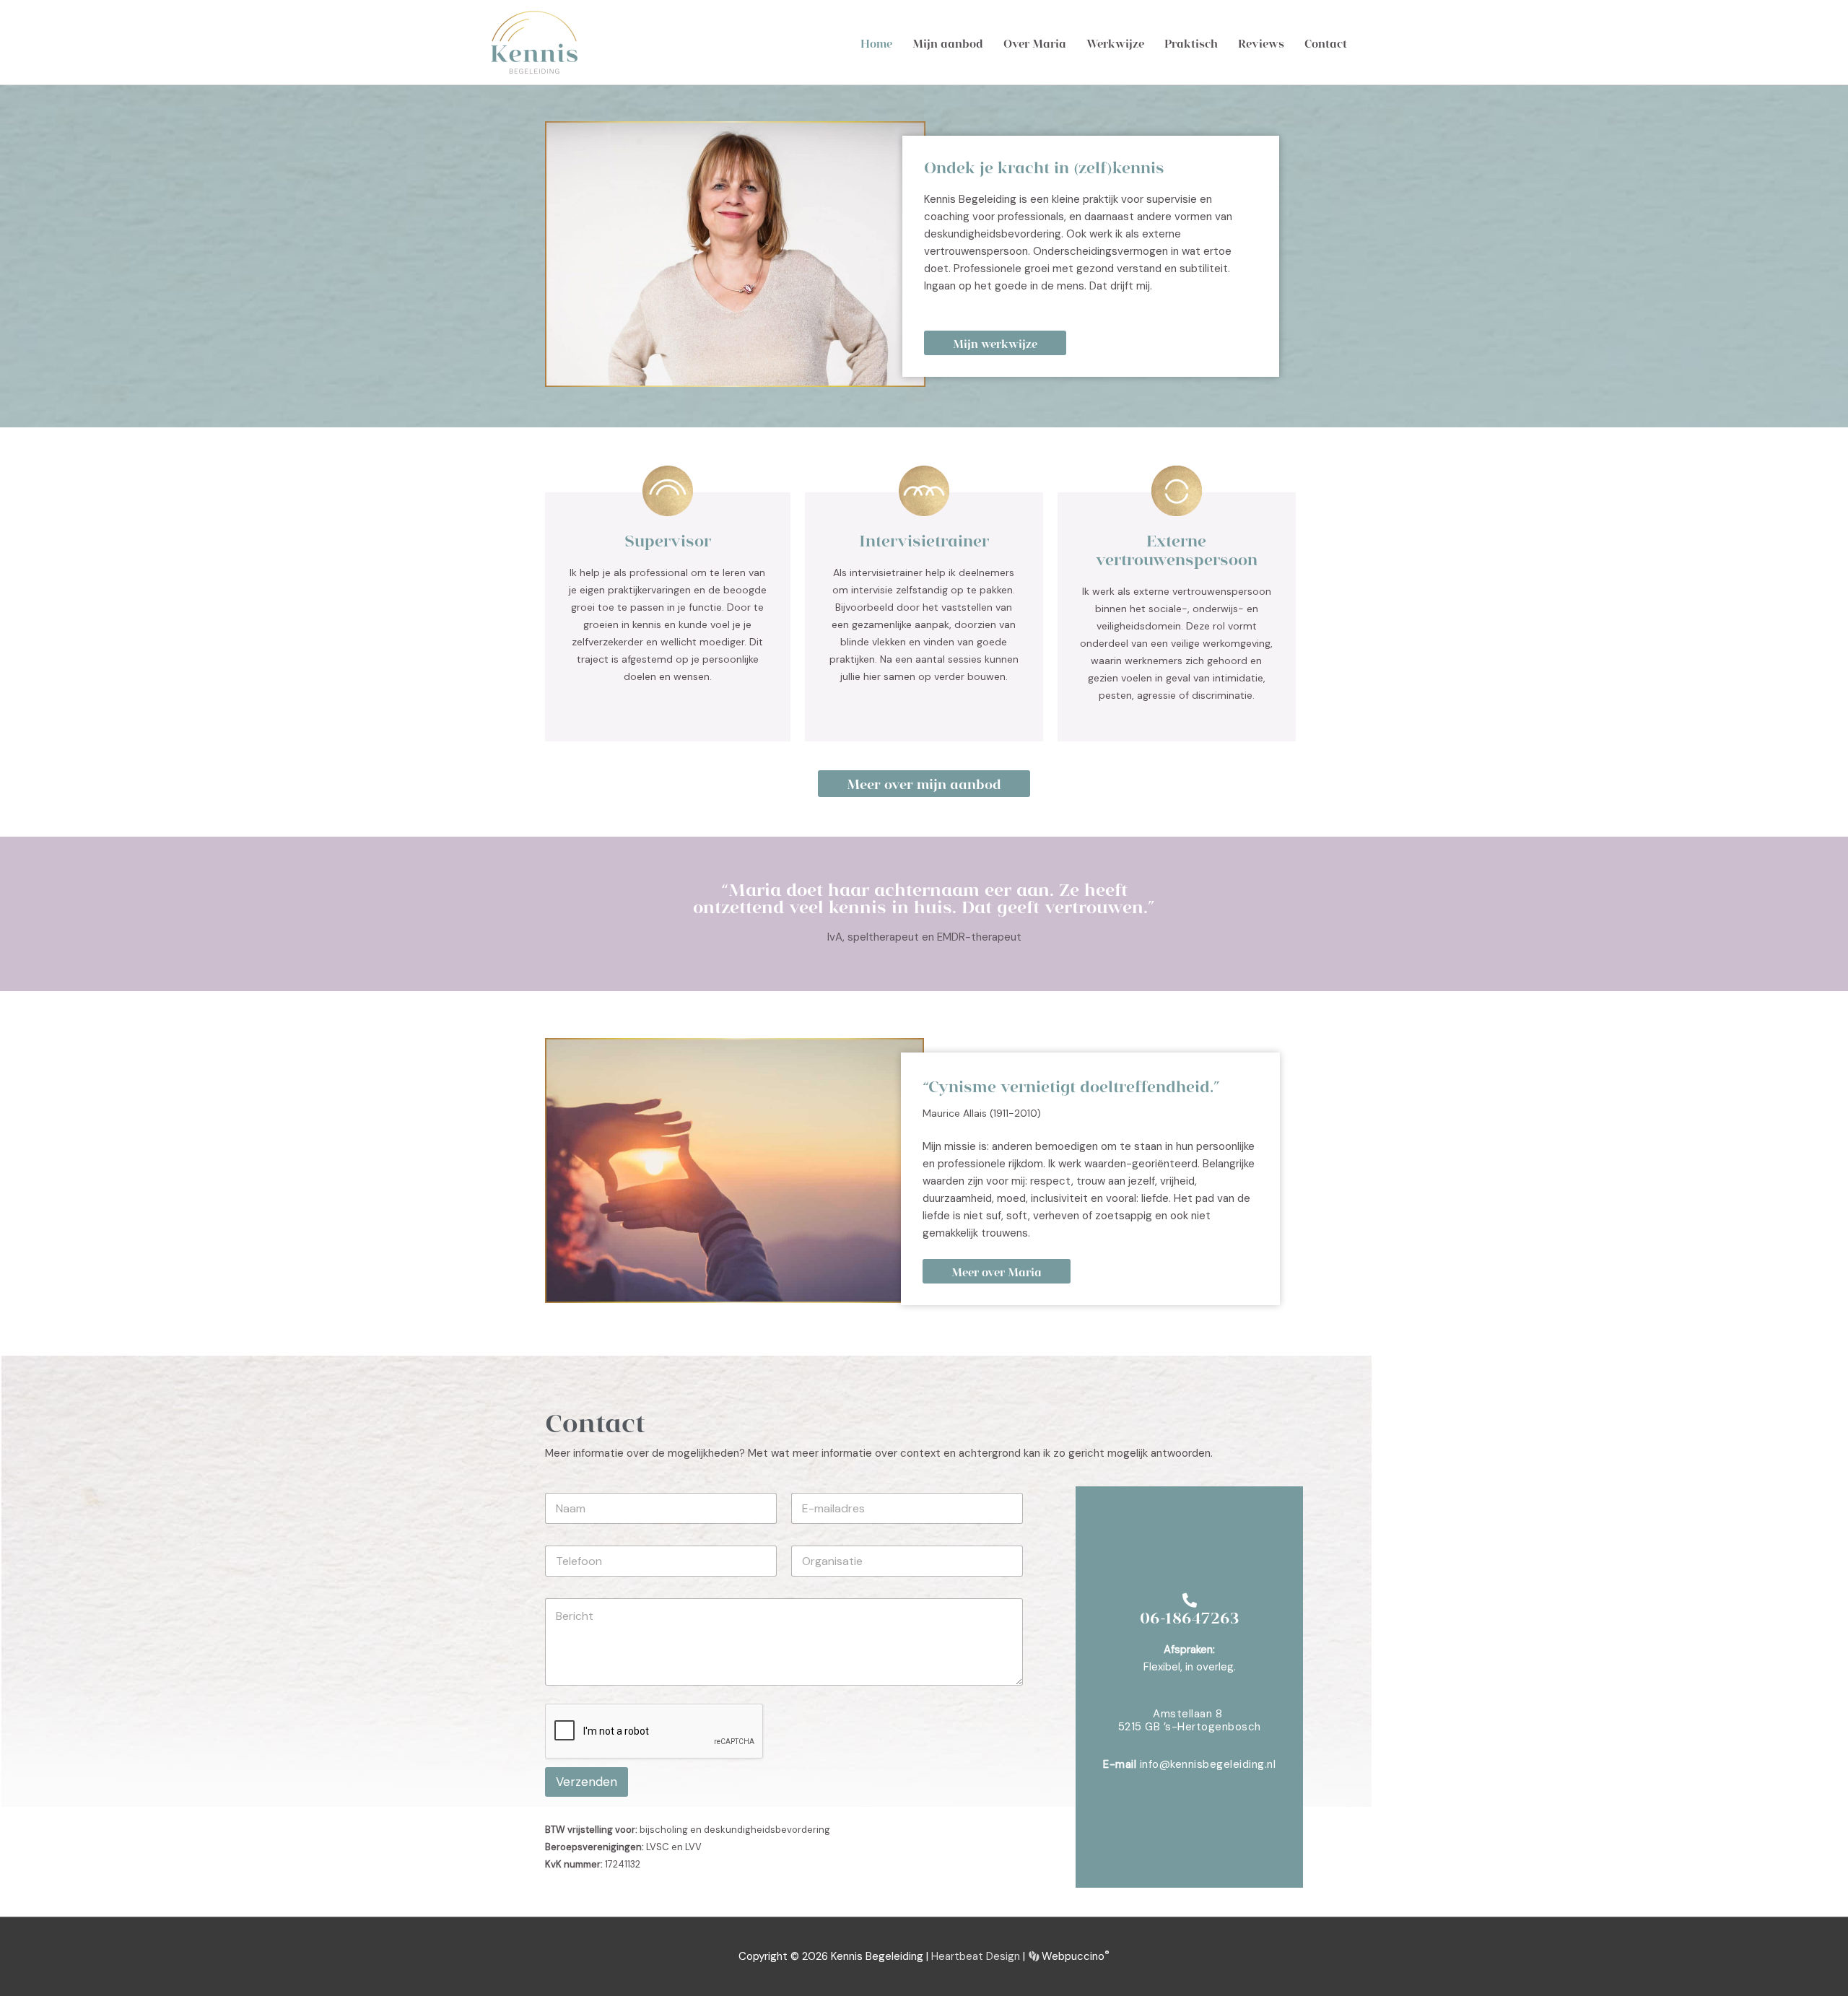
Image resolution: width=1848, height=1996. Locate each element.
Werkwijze (1115, 43)
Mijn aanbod (948, 43)
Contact (1326, 43)
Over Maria (1035, 43)
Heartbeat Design (976, 1956)
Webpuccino (1074, 1956)
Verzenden (587, 1782)
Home (876, 43)
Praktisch (1191, 43)
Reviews (1261, 43)
